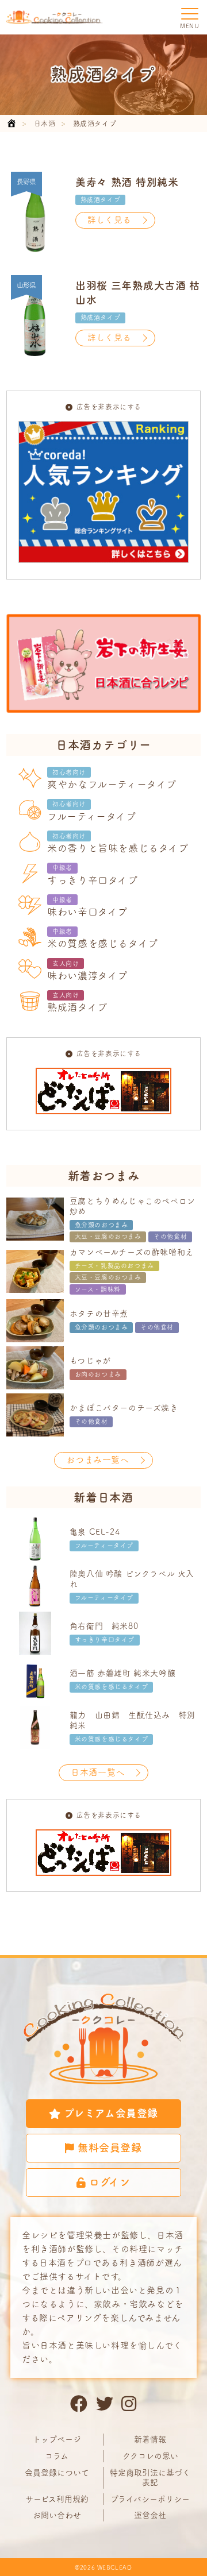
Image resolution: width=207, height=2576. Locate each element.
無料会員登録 (110, 2148)
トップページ (57, 2439)
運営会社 (150, 2515)
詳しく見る (110, 220)
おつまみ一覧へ (97, 1460)
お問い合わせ (57, 2515)
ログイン (110, 2182)
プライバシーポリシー (150, 2499)
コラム (57, 2456)
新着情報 (150, 2439)
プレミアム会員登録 (111, 2113)
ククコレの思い (150, 2456)
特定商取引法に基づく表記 (150, 2477)
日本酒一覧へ (98, 1772)
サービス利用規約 (57, 2499)
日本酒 (45, 123)
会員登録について (57, 2473)
